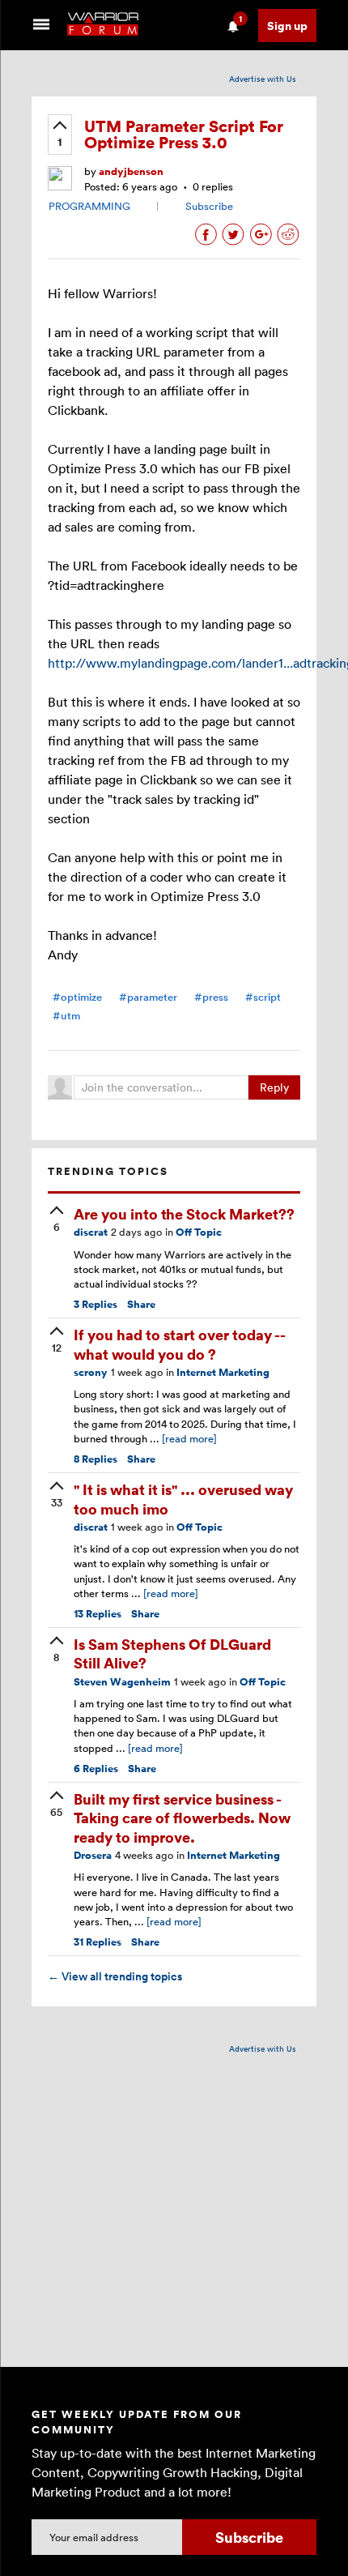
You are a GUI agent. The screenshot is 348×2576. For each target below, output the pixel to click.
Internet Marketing (223, 1372)
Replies (95, 1304)
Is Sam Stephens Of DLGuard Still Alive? (172, 1653)
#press (211, 997)
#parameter (148, 997)
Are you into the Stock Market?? (184, 1213)
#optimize (77, 997)
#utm (66, 1016)
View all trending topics (115, 1976)
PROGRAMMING (89, 206)
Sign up (287, 26)
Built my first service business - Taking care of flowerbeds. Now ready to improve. (182, 1818)
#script (263, 997)
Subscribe (209, 206)
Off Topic (199, 1232)
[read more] (189, 1438)
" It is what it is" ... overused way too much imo (183, 1498)
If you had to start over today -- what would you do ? (179, 1344)
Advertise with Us (263, 79)
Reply (274, 1087)
